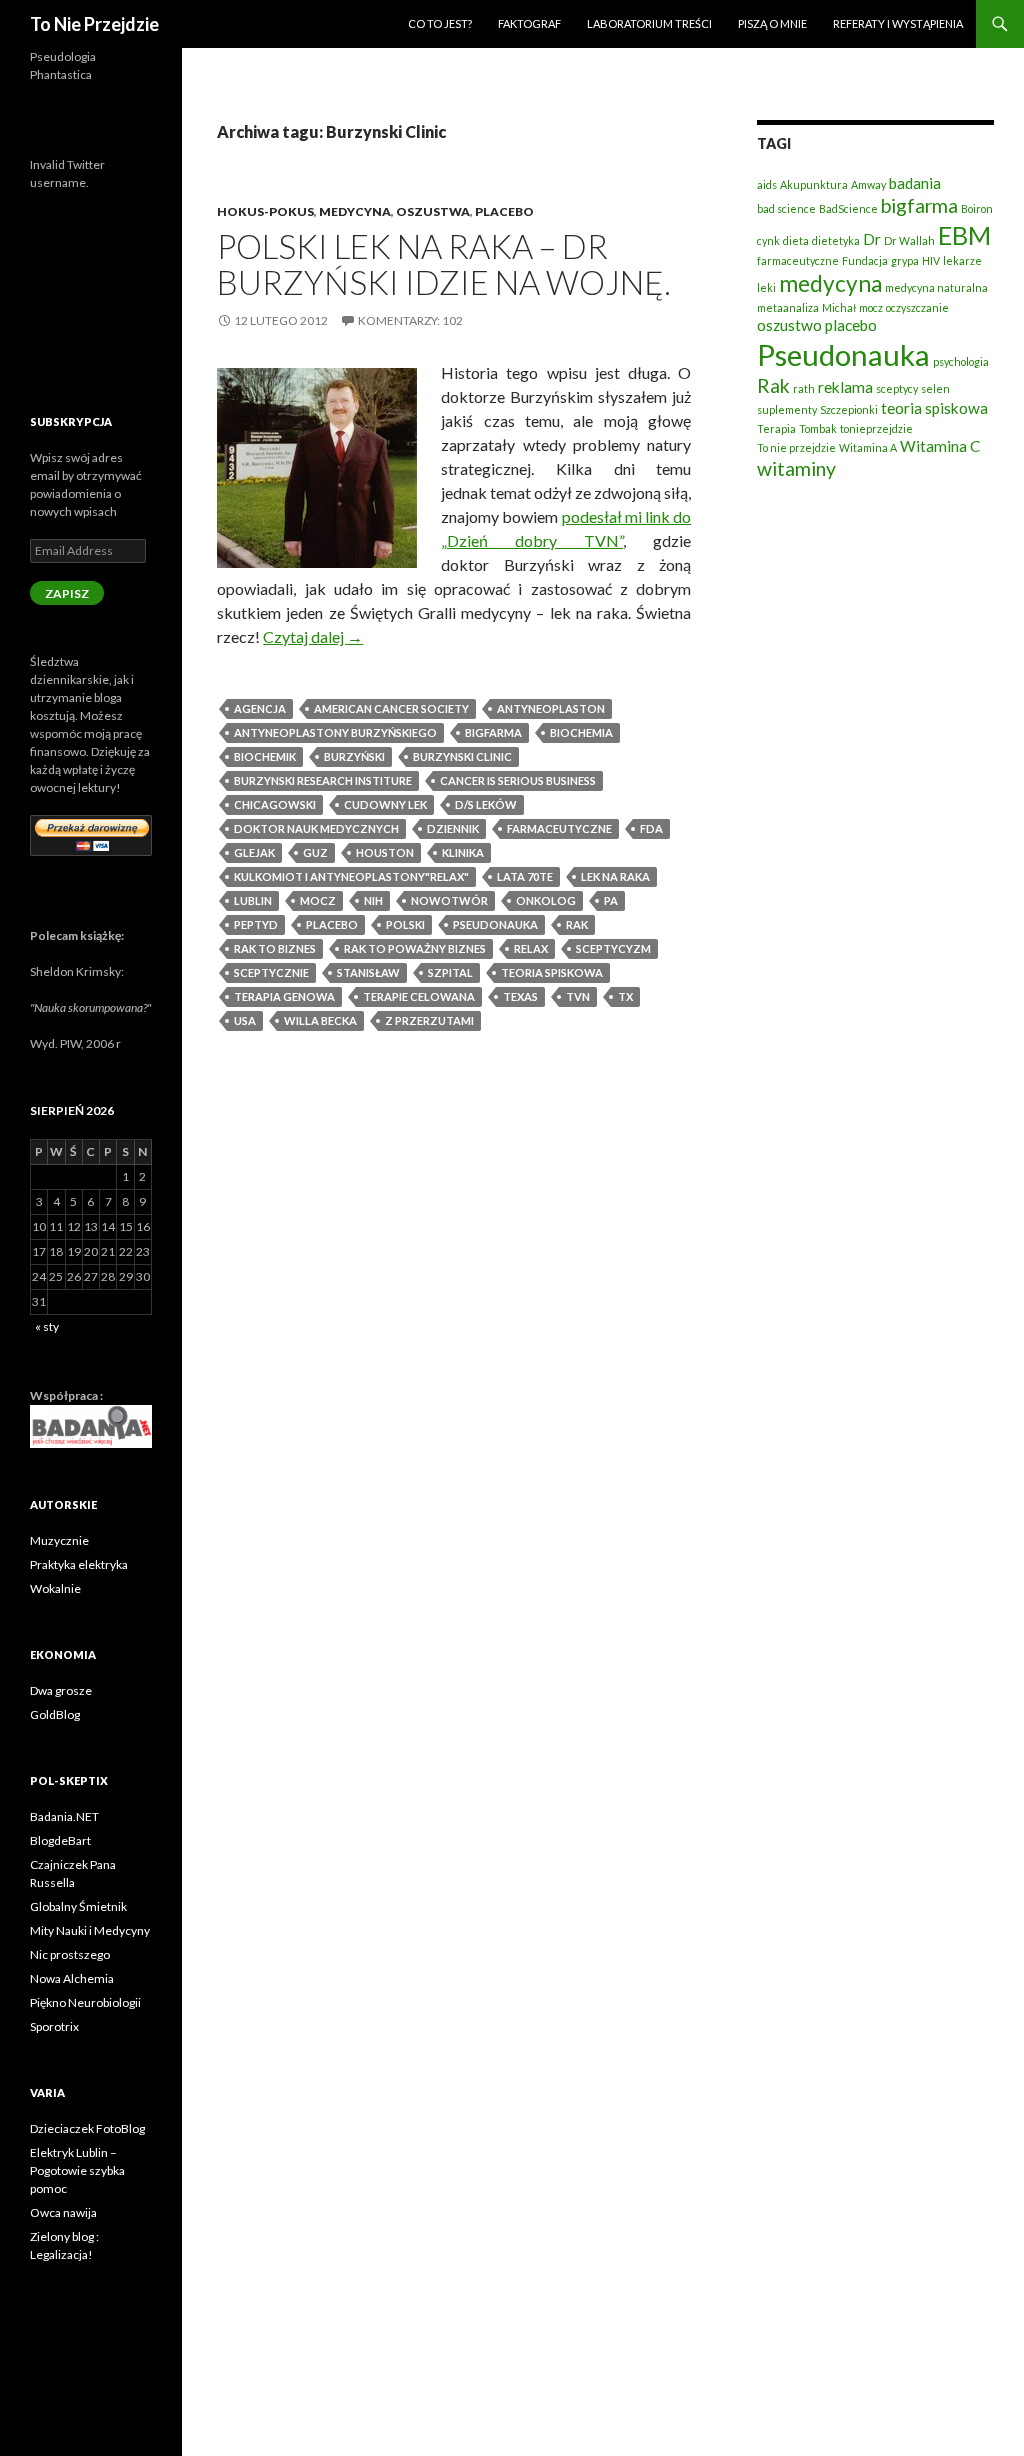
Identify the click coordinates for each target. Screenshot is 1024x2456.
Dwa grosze (61, 1690)
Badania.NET (64, 1816)
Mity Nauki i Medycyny (90, 1930)
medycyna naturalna (936, 287)
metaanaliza (788, 307)
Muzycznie (59, 1540)
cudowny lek (385, 804)
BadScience (848, 208)
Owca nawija (63, 2212)
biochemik (265, 756)
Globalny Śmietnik (78, 1906)
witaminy (796, 468)
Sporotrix (54, 2026)
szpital (450, 972)
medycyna (830, 283)
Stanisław (368, 972)
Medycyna (355, 211)
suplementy (787, 409)
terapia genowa (284, 996)
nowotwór (449, 900)
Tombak (818, 428)
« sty (47, 1326)
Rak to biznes (275, 948)
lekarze (962, 260)
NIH (373, 900)
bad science (786, 208)
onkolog (546, 900)
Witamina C (940, 446)
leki (766, 287)
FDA (651, 828)
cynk (768, 240)
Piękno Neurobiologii (85, 2002)
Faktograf (529, 23)
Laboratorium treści (649, 23)
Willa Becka (320, 1020)
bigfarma (493, 732)
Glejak (254, 852)
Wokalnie (55, 1588)
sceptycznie (271, 972)
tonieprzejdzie (876, 428)
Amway (868, 184)
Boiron (977, 208)
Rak (577, 924)
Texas (520, 996)
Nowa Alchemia (72, 1978)
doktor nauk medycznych (316, 828)
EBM (964, 235)
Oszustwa (433, 211)
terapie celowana (419, 996)
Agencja (260, 708)
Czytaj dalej (313, 636)
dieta (796, 240)
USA (245, 1020)
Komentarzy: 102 (410, 320)
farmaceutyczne (559, 828)
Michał (839, 307)
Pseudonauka (495, 924)
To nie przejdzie (796, 447)
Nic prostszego (70, 1954)
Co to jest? (440, 23)
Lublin (253, 900)
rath (804, 388)
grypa (905, 260)
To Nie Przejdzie (94, 24)
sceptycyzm (613, 948)
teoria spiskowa (552, 972)
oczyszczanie (917, 307)
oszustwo (789, 325)
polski (405, 924)
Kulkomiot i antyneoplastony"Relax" (351, 876)
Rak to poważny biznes (415, 948)
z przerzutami (429, 1020)
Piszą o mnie (772, 23)
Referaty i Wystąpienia (898, 23)
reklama (845, 387)
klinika (463, 852)
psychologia (961, 361)
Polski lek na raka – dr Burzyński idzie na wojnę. (444, 264)
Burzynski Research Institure (323, 780)
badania (915, 183)
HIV (931, 260)
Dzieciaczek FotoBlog (87, 2128)
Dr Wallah (909, 240)
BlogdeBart (60, 1840)
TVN (578, 996)
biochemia (581, 732)
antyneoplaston (551, 708)
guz (315, 852)
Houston (385, 852)
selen (935, 388)
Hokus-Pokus (265, 211)
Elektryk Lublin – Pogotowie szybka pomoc (77, 2170)
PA (611, 900)
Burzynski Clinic (462, 756)
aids (767, 184)
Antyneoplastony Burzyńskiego (335, 732)
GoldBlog (55, 1714)
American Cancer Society (391, 708)
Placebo (504, 211)
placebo (332, 924)
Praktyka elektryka (79, 1564)
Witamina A (868, 447)
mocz (318, 900)
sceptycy (897, 388)
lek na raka (615, 876)
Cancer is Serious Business (518, 780)
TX (625, 996)
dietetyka (836, 240)
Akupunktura (814, 184)
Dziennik (453, 828)
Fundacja (865, 260)
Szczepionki (849, 409)
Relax (531, 948)
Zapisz (67, 593)
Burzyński (354, 756)
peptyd (256, 924)
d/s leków (486, 804)
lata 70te (525, 876)
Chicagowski (275, 804)
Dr (872, 239)
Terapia (776, 428)
